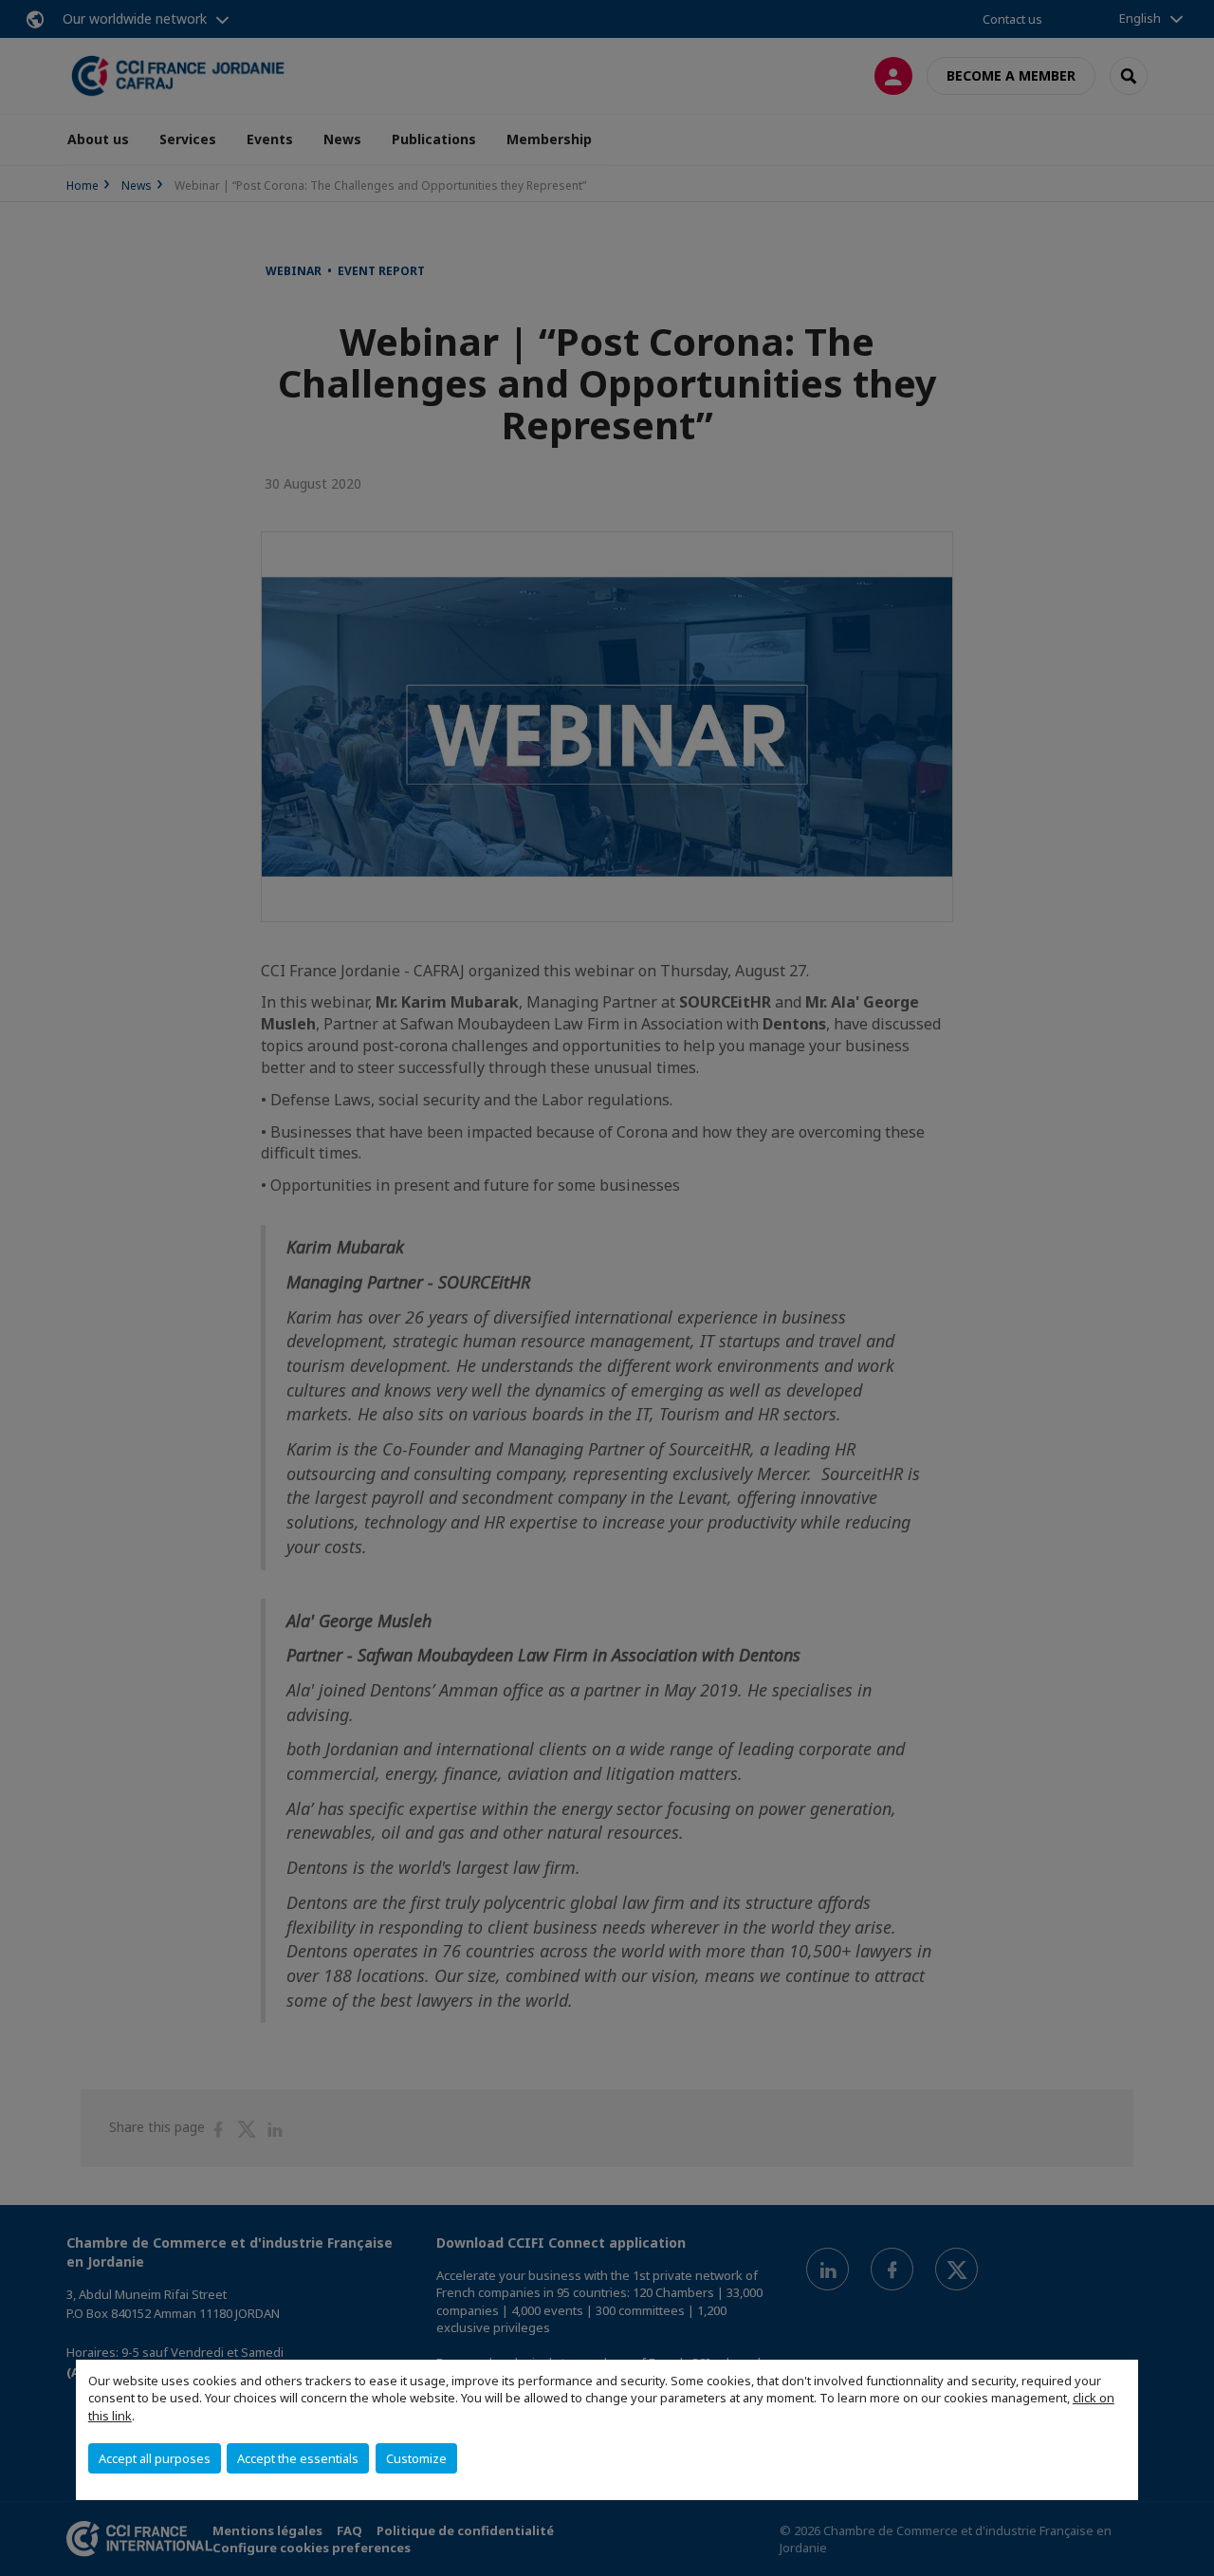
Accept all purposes (155, 2458)
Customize (416, 2458)
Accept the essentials (298, 2458)
